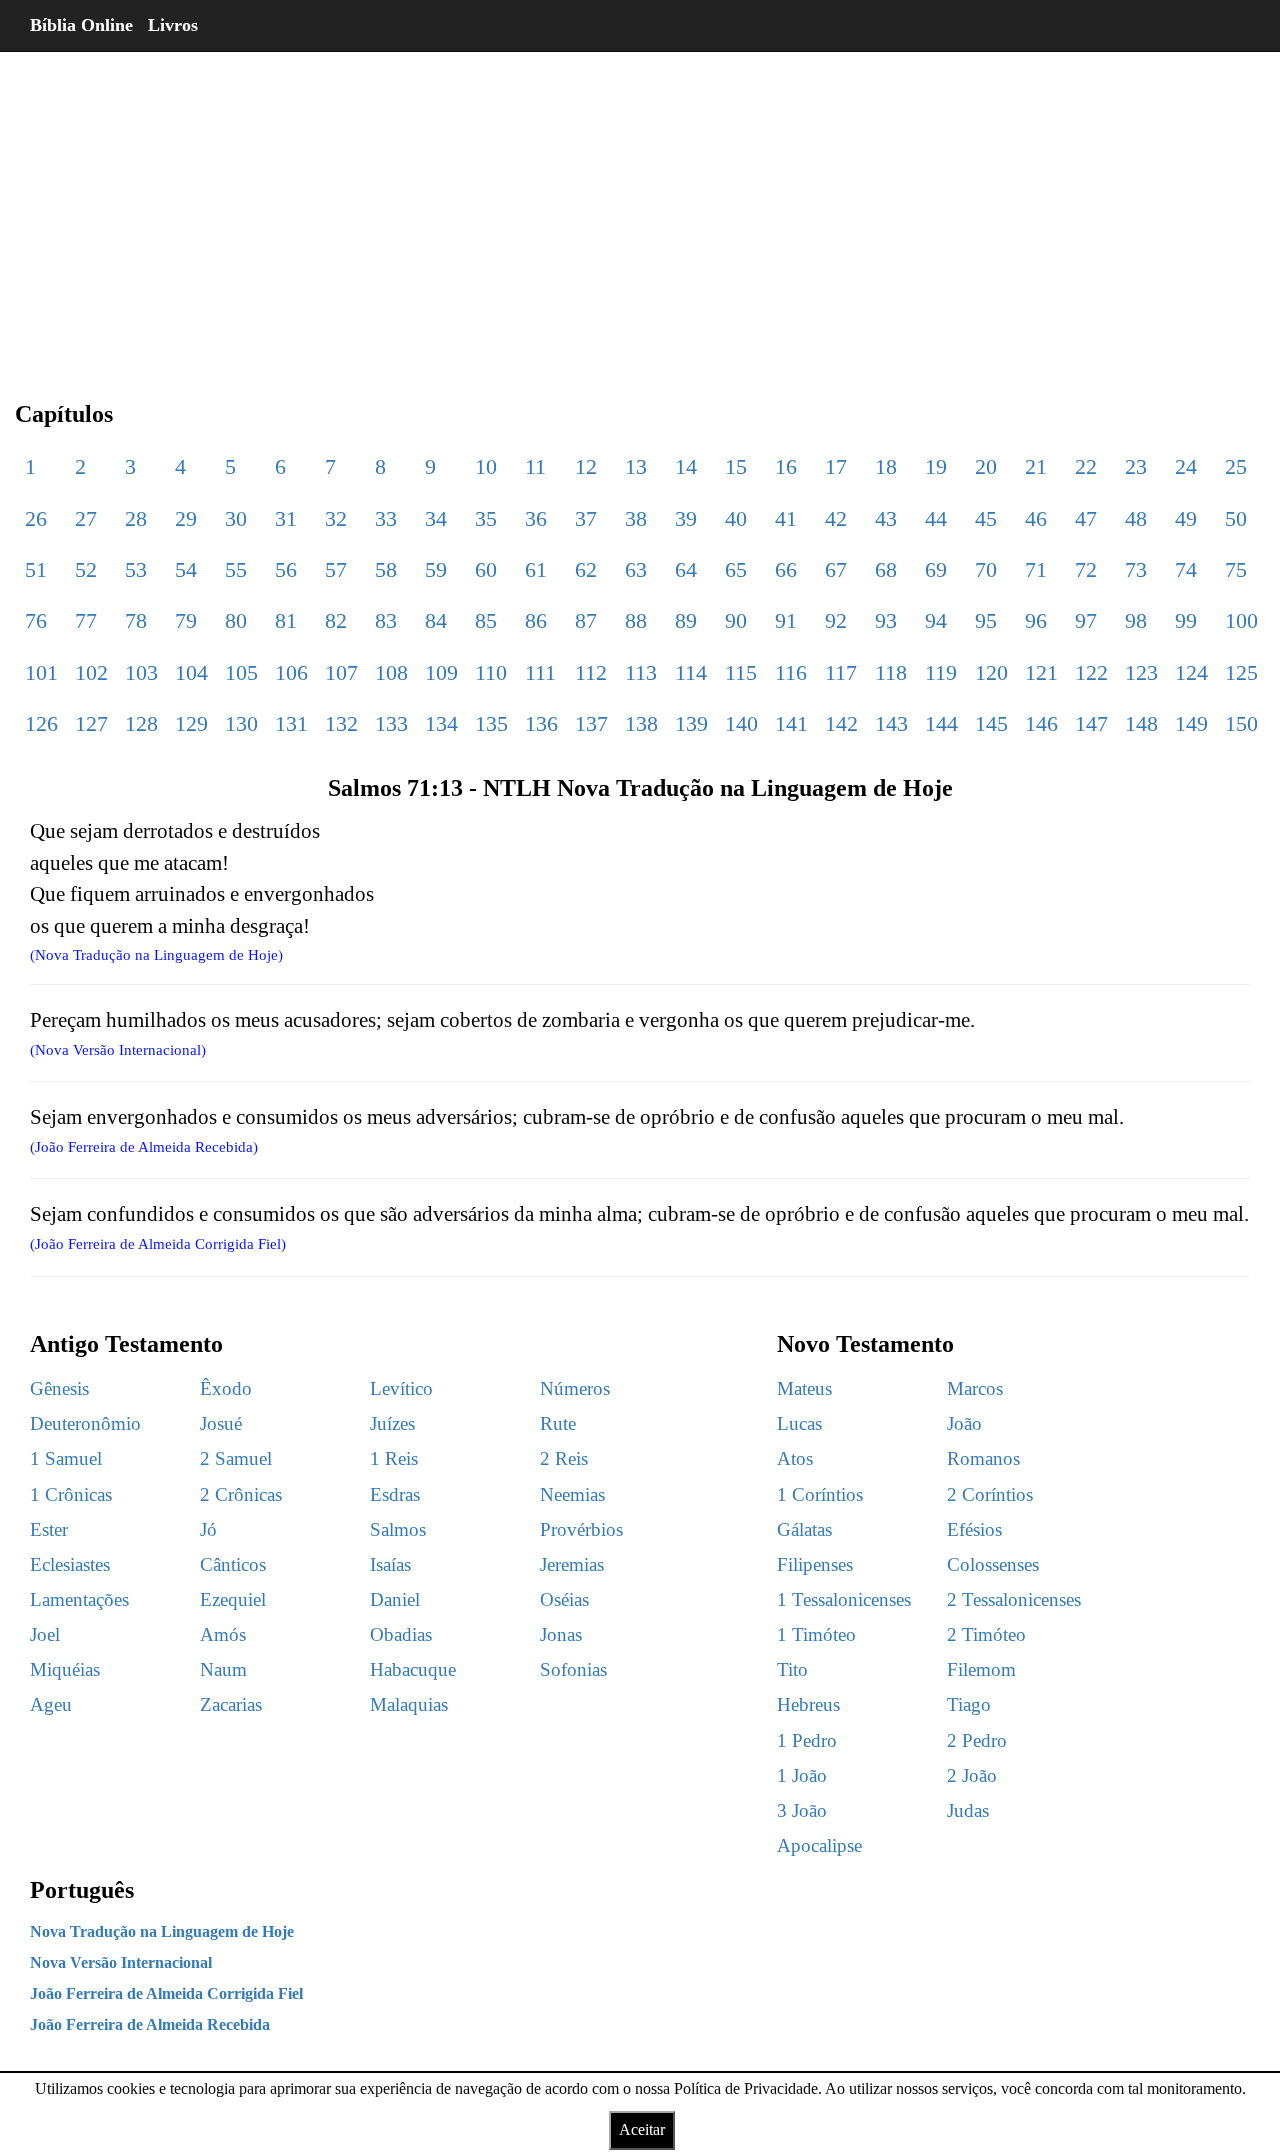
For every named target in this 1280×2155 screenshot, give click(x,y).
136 (541, 723)
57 (336, 569)
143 (891, 723)
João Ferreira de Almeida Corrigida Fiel (166, 1993)
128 (141, 723)
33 (386, 518)
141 (791, 723)
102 (91, 672)
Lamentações (79, 1599)
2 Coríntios (990, 1494)
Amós (223, 1634)
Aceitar (642, 2129)
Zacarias (231, 1704)
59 (436, 569)
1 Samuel (66, 1458)
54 (186, 569)
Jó (208, 1529)
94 (936, 620)
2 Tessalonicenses (1014, 1599)
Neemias (572, 1494)
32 (336, 518)
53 (136, 569)
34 (436, 518)
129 (191, 723)
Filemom (981, 1669)
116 (791, 672)
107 (341, 672)
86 (536, 620)
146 (1041, 723)
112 (591, 672)
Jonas (561, 1634)
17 (836, 466)
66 (786, 569)
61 (536, 569)
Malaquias (409, 1704)
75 (1236, 569)
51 (36, 569)
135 (491, 723)
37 (586, 518)
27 (86, 518)
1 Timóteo (816, 1634)
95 (986, 620)
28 (136, 518)
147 (1091, 723)
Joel (45, 1634)
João (964, 1423)
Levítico (401, 1388)
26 (36, 518)
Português (82, 1890)
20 (986, 466)
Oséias (564, 1599)
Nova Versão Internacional (121, 1962)
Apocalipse (819, 1845)
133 (391, 723)
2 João (972, 1775)
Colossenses (993, 1564)
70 (986, 569)
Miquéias (65, 1669)
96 (1036, 620)
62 (586, 569)
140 (741, 723)
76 (36, 620)
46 (1036, 518)
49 (1186, 518)
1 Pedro (807, 1740)
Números (575, 1388)
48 (1136, 518)
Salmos (398, 1529)
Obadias (401, 1634)
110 (491, 672)
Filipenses (815, 1564)
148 (1141, 723)
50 (1236, 518)
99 (1186, 620)
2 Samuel (236, 1458)
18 (886, 466)
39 (686, 518)
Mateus (804, 1388)
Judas (968, 1810)
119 (941, 672)
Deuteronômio (85, 1423)
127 (91, 723)
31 (286, 518)
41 (786, 518)
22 (1086, 466)
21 (1036, 466)
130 (241, 723)
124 (1191, 672)
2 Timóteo (986, 1634)
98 (1136, 620)
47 (1086, 518)
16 (786, 466)
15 (736, 466)
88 (636, 620)
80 (236, 620)
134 (441, 723)
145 (991, 723)
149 (1191, 723)
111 (540, 672)
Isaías (390, 1564)
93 (886, 620)
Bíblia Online (81, 25)
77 (86, 620)
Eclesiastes (70, 1564)
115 (741, 672)
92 (836, 620)
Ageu (51, 1704)
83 (386, 620)
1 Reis (394, 1458)
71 (1036, 569)
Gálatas (804, 1529)
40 (736, 518)
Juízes (392, 1423)
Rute (558, 1423)
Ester (49, 1529)
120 (991, 672)
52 (86, 569)
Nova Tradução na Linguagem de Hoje (162, 1931)
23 (1136, 466)
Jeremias (572, 1564)
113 (641, 672)
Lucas (799, 1423)
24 (1186, 466)
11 (535, 466)
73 (1136, 569)
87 (586, 620)
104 (191, 672)
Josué (221, 1423)
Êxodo (226, 1388)
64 (686, 569)
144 (941, 723)
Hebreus (808, 1704)
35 (486, 518)
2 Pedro (977, 1740)
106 (291, 672)
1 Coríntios (820, 1494)
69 (936, 569)
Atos (795, 1458)
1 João (802, 1775)
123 (1141, 672)
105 (241, 672)
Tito (792, 1669)
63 (636, 569)
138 (641, 723)
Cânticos (233, 1564)
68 (886, 569)
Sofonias (573, 1669)
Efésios (974, 1529)
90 (736, 620)
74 (1186, 569)
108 (391, 672)
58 (386, 569)
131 (291, 723)
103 (141, 672)
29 (186, 518)
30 (236, 518)
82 (336, 620)
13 (636, 466)
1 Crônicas (71, 1494)
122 (1091, 672)
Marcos (975, 1388)
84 (436, 620)
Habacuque (413, 1669)
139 (691, 723)
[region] (640, 210)
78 (136, 620)
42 (836, 518)
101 (41, 672)
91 (786, 620)
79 (186, 620)
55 (236, 569)
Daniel (395, 1599)
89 (686, 620)
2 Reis (564, 1458)
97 (1086, 620)
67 (836, 569)
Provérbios (581, 1529)
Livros (173, 25)
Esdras (395, 1494)
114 (691, 672)
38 (636, 518)
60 (486, 569)
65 (736, 569)
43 (886, 518)
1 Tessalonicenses (844, 1599)
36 (536, 518)
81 (286, 620)
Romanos (983, 1458)
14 (686, 466)
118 (891, 672)
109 (441, 672)
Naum (223, 1669)
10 (486, 466)
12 (586, 466)
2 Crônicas (241, 1494)
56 (286, 569)
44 (936, 518)
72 (1086, 569)
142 (841, 723)
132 (341, 723)
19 (936, 466)
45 (986, 518)
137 (591, 723)
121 (1041, 672)
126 (41, 723)
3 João (802, 1810)
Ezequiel (233, 1599)
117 (841, 672)
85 (486, 620)
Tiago (969, 1704)
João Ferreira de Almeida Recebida (150, 2024)
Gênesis (59, 1388)
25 (1236, 466)
